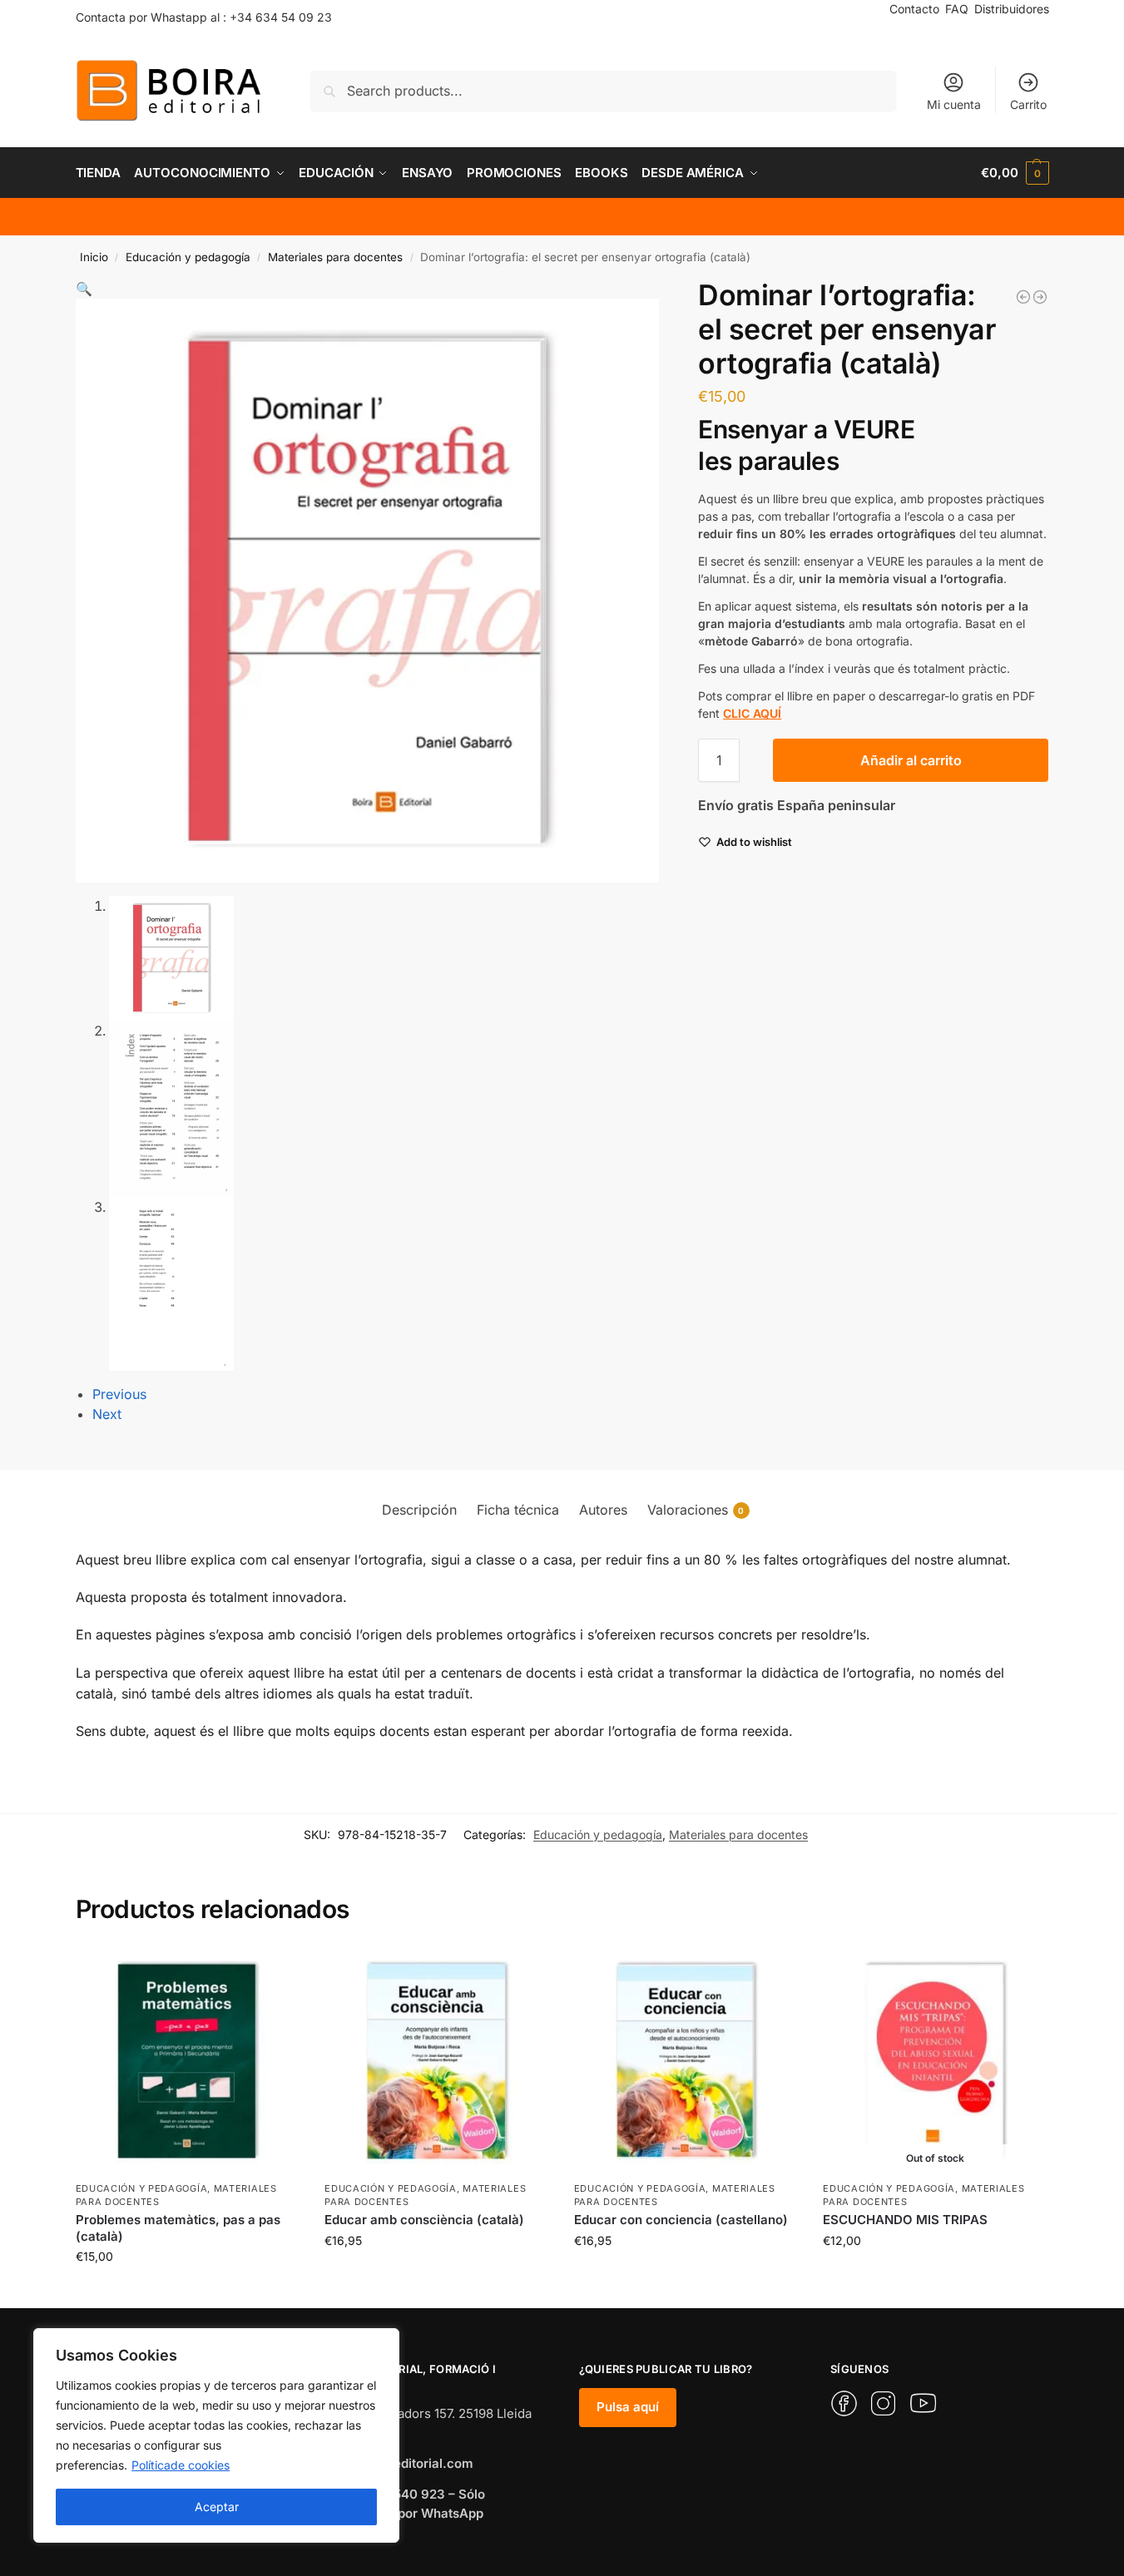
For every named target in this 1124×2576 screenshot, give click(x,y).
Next (107, 1414)
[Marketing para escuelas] (1023, 297)
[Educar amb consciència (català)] (437, 2061)
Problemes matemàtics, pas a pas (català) (178, 2228)
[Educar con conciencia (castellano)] (686, 2061)
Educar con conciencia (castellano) (681, 2220)
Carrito (1028, 104)
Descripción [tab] (419, 1510)
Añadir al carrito (911, 760)
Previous (119, 1394)
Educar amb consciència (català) (424, 2220)
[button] (1015, 173)
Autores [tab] (603, 1510)
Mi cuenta (954, 104)
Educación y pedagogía (188, 257)
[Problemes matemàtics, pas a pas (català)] (1040, 297)
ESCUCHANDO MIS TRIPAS (905, 2220)
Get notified (935, 2275)
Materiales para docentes (335, 257)
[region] (216, 2435)
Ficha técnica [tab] (518, 1510)
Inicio (94, 257)
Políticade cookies (181, 2465)
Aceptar (217, 2507)
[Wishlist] (275, 1974)
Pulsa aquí (628, 2407)
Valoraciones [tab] (696, 1510)
